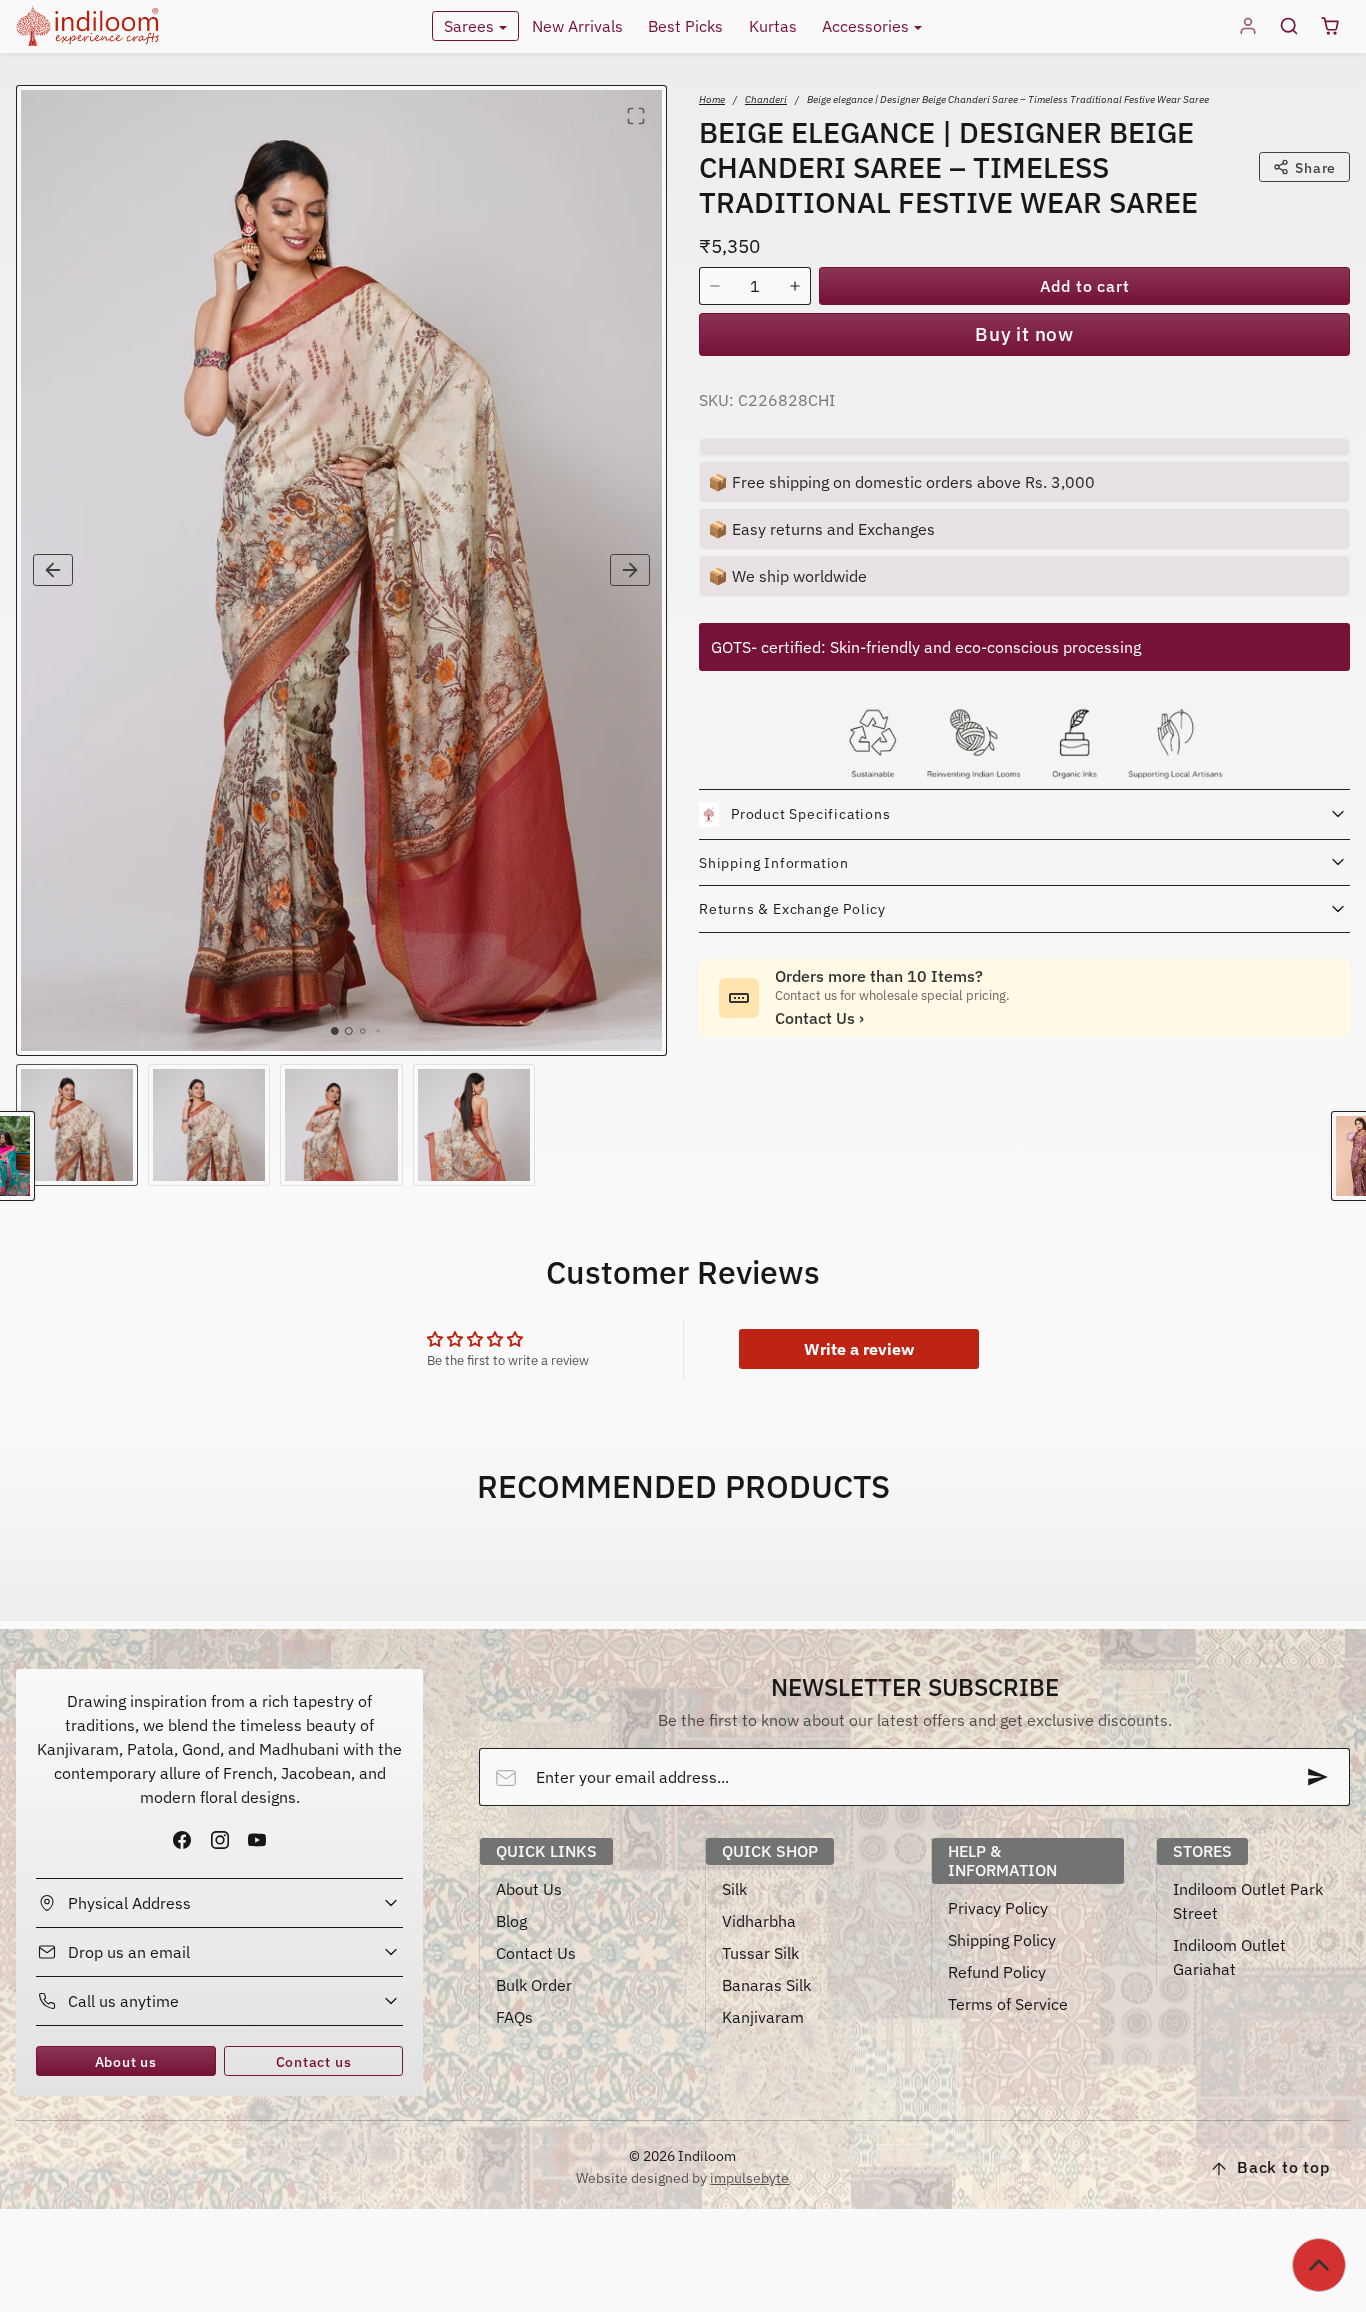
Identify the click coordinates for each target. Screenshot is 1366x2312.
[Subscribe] (1318, 1777)
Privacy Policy (998, 1908)
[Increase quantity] (795, 286)
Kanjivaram (763, 2017)
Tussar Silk (760, 1953)
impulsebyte (749, 2177)
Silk (734, 1889)
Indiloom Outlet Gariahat (1229, 1957)
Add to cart (1085, 286)
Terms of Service (1008, 2004)
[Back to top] (1319, 2265)
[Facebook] (182, 1839)
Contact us (314, 2061)
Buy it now (1024, 333)
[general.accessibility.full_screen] (636, 116)
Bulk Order (534, 1985)
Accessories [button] (867, 26)
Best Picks (685, 26)
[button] (1288, 26)
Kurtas (773, 26)
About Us (529, 1889)
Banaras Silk (766, 1985)
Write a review (859, 1349)
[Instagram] (219, 1839)
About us (126, 2061)
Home (712, 99)
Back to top (1283, 2167)
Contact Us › (819, 1018)
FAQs (514, 2017)
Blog (511, 1921)
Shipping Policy (1002, 1940)
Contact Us (536, 1953)
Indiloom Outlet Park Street (1248, 1901)
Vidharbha (759, 1921)
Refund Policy (997, 1972)
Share (1315, 167)
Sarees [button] (471, 26)
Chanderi (766, 99)
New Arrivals (577, 26)
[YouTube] (256, 1839)
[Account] (1248, 26)
